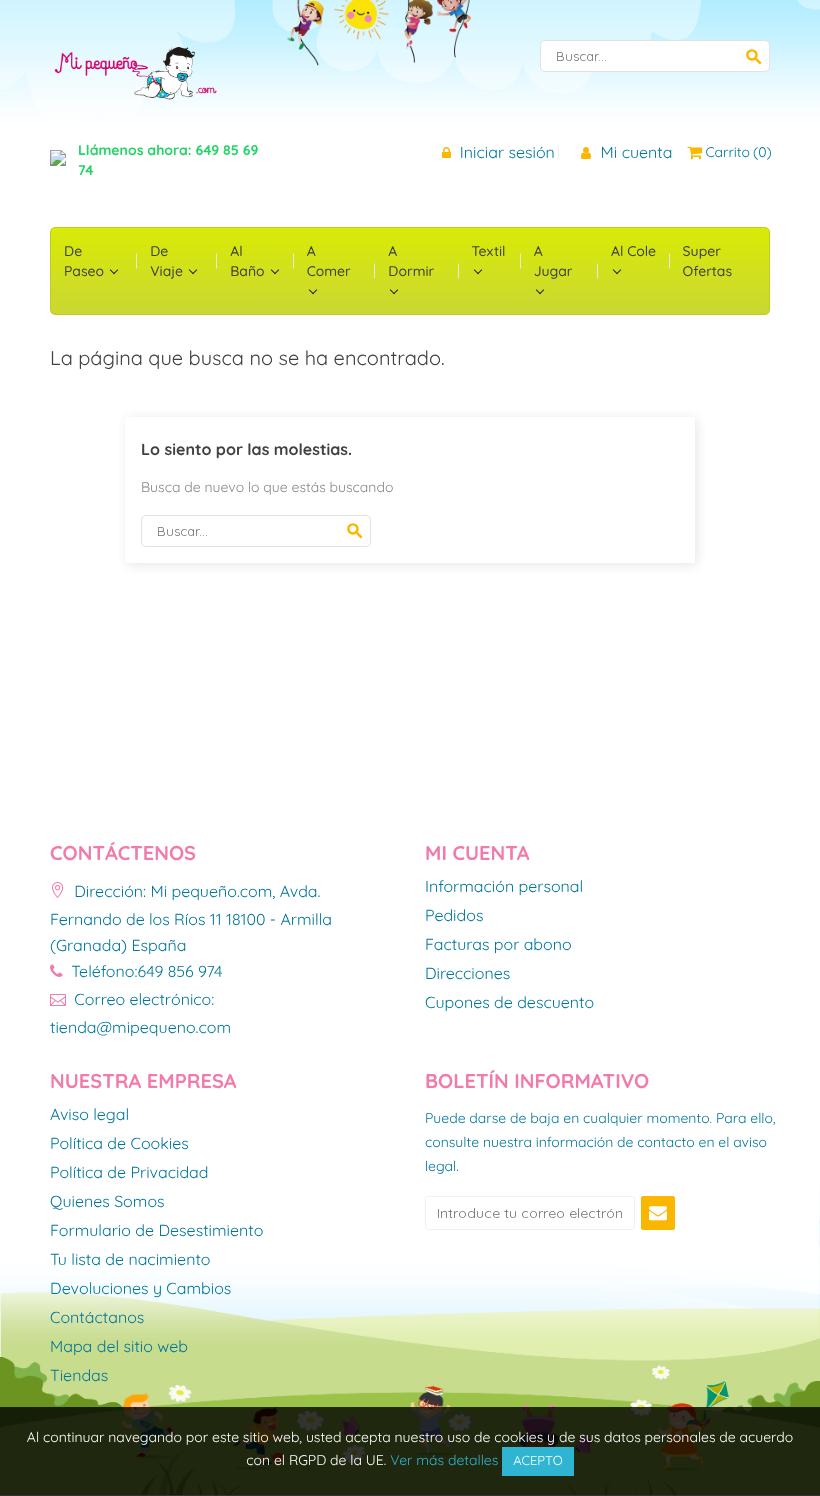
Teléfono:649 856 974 (144, 971)
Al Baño (249, 261)
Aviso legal (89, 1115)
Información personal (504, 887)
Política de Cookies (119, 1144)
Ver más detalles (444, 1460)
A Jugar (553, 261)
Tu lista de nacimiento (130, 1260)
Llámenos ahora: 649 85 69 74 (168, 160)
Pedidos (454, 916)
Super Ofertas (708, 261)
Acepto (538, 1461)
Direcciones (467, 974)
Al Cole (633, 251)
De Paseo (86, 261)
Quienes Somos (107, 1202)
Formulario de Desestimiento (156, 1231)
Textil (489, 251)
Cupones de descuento (509, 1003)
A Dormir (411, 261)
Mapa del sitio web (119, 1347)
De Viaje (168, 261)
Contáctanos (97, 1318)
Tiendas (79, 1376)
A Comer (329, 261)
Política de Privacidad (129, 1173)
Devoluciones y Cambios (140, 1289)
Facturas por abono (498, 945)
